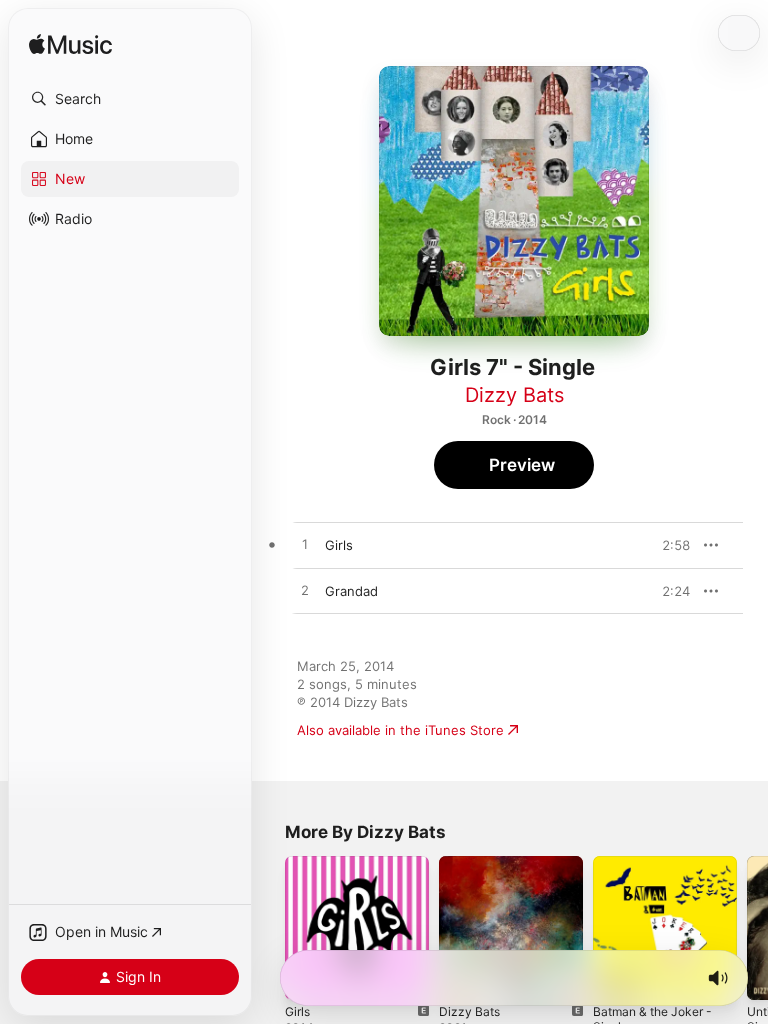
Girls (297, 1011)
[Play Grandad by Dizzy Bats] (305, 591)
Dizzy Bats (514, 395)
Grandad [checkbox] (351, 591)
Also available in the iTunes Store (400, 730)
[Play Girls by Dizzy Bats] (305, 545)
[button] (130, 99)
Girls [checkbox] (339, 545)
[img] (70, 45)
